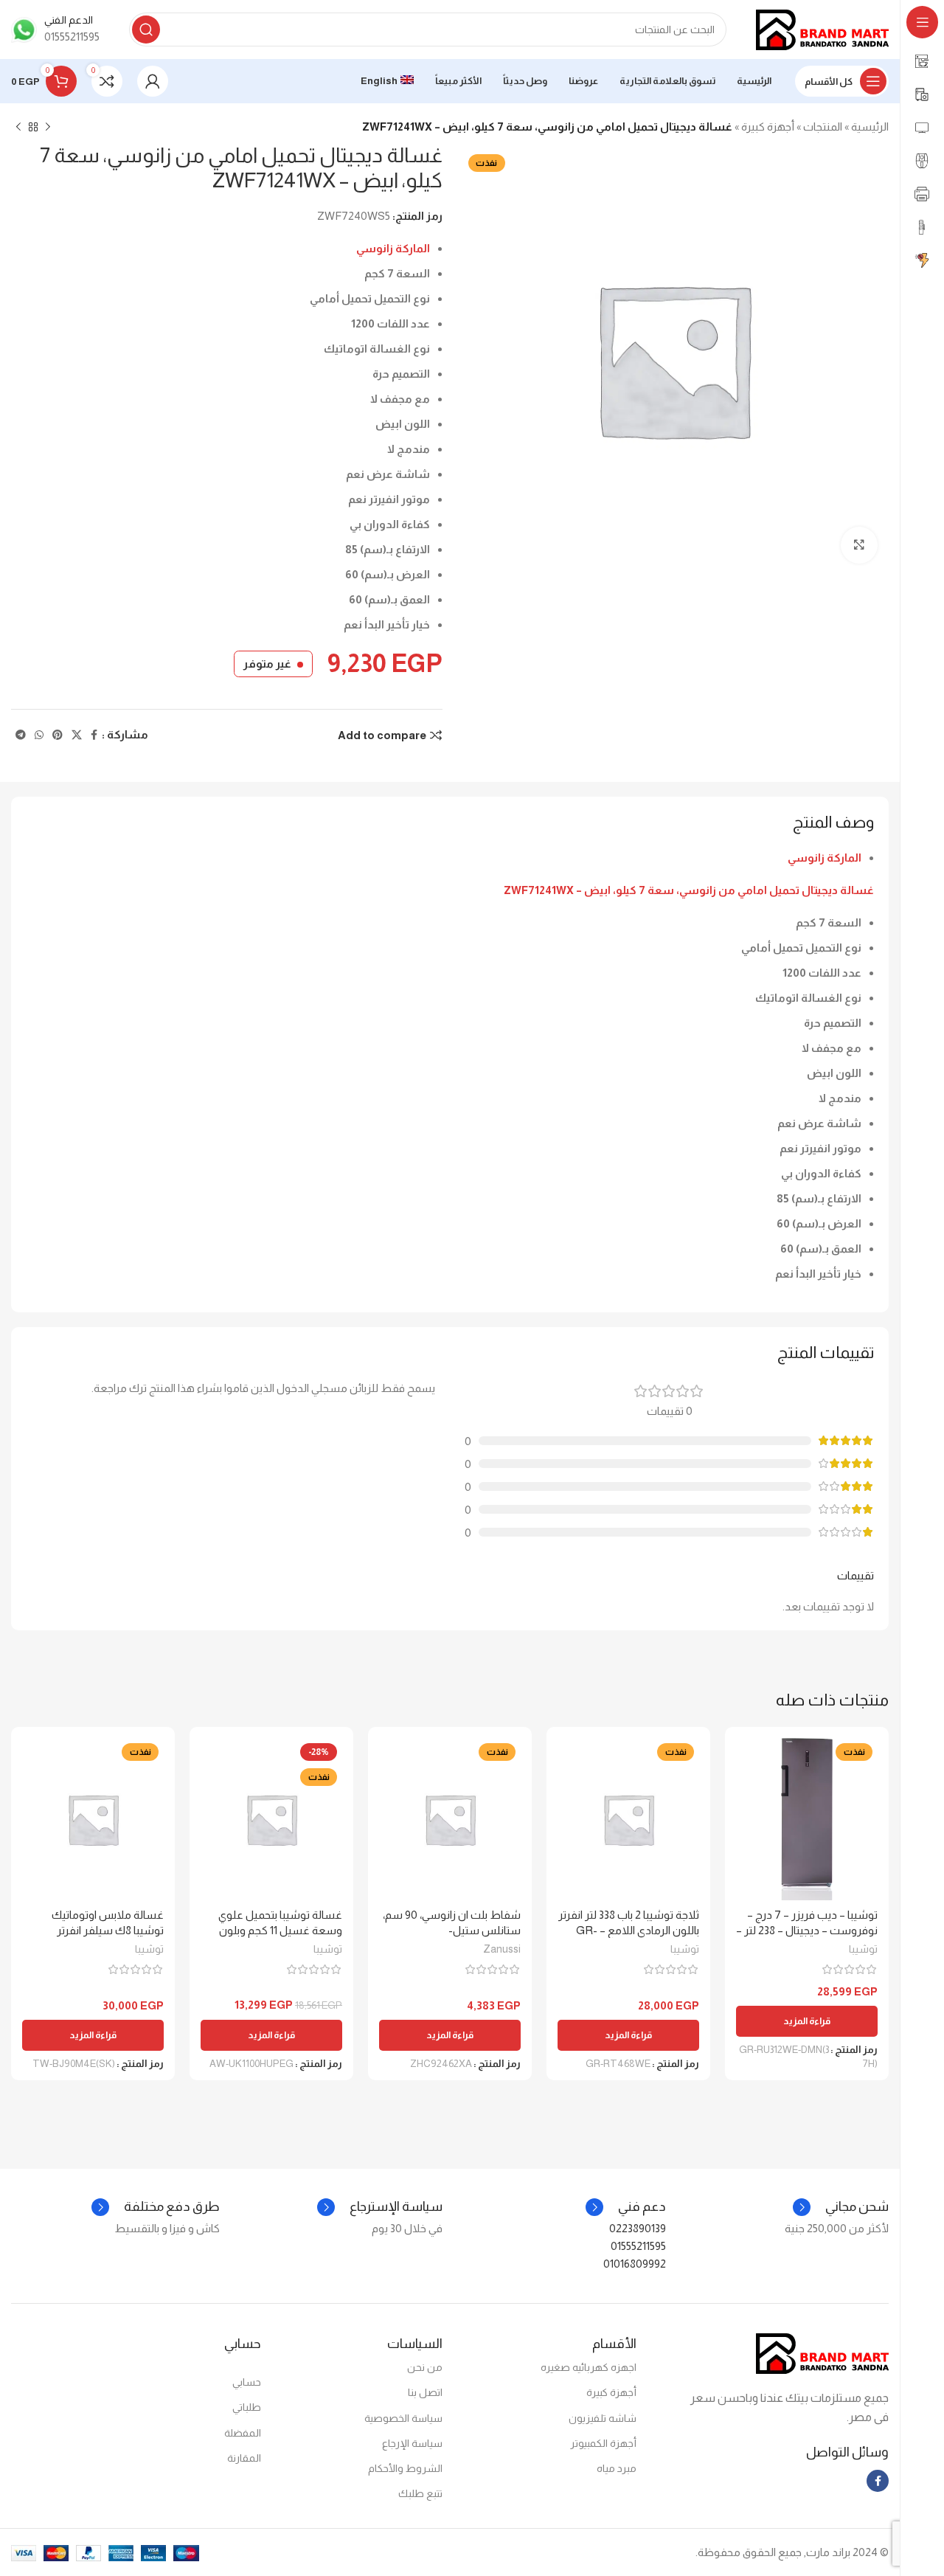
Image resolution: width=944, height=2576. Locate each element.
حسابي (247, 2382)
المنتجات (823, 127)
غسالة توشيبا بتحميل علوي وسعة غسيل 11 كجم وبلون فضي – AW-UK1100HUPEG (277, 1930)
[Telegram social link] (21, 735)
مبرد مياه (617, 2468)
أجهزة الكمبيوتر (603, 2443)
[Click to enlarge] (859, 545)
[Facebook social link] (94, 735)
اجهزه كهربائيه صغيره (589, 2367)
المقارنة (244, 2458)
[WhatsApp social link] (39, 735)
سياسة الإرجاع (412, 2443)
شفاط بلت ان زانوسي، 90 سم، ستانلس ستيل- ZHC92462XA (452, 1930)
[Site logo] (822, 28)
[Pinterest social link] (58, 735)
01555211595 (638, 2246)
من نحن (425, 2367)
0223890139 (638, 2228)
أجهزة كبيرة (768, 127)
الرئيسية (870, 127)
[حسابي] (153, 81)
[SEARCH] (146, 30)
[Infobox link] (55, 30)
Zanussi (502, 1949)
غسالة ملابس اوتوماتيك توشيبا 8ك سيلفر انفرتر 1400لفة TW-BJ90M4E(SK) (97, 1930)
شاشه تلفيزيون (603, 2418)
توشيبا (863, 1949)
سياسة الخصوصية (403, 2418)
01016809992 (635, 2264)
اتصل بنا (425, 2392)
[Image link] (822, 2353)
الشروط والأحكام (405, 2468)
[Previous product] (48, 128)
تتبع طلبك (420, 2493)
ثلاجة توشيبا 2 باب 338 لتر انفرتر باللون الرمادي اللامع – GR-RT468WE (629, 1930)
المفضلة (243, 2433)
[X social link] (77, 735)
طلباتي (247, 2407)
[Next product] (18, 128)
